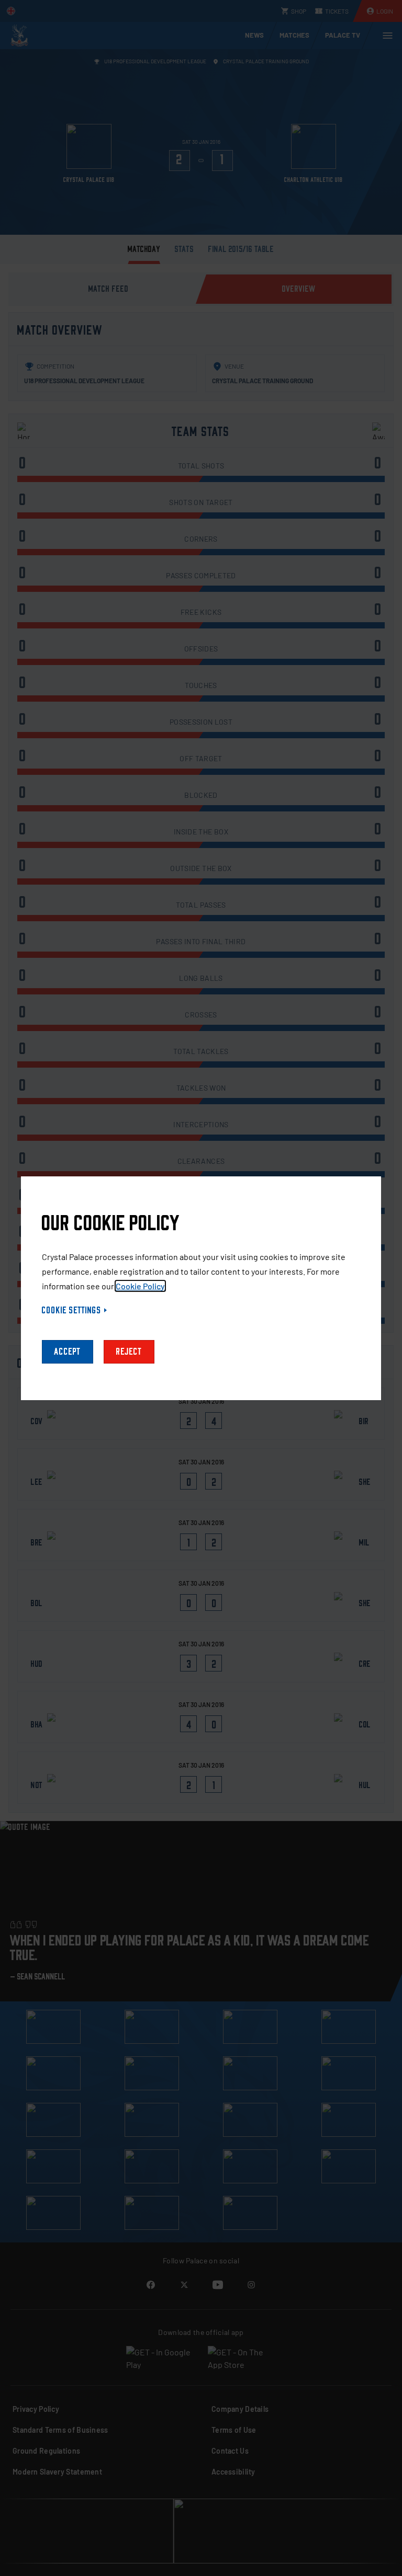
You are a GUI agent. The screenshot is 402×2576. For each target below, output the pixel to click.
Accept (68, 1352)
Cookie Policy (140, 1286)
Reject (129, 1352)
